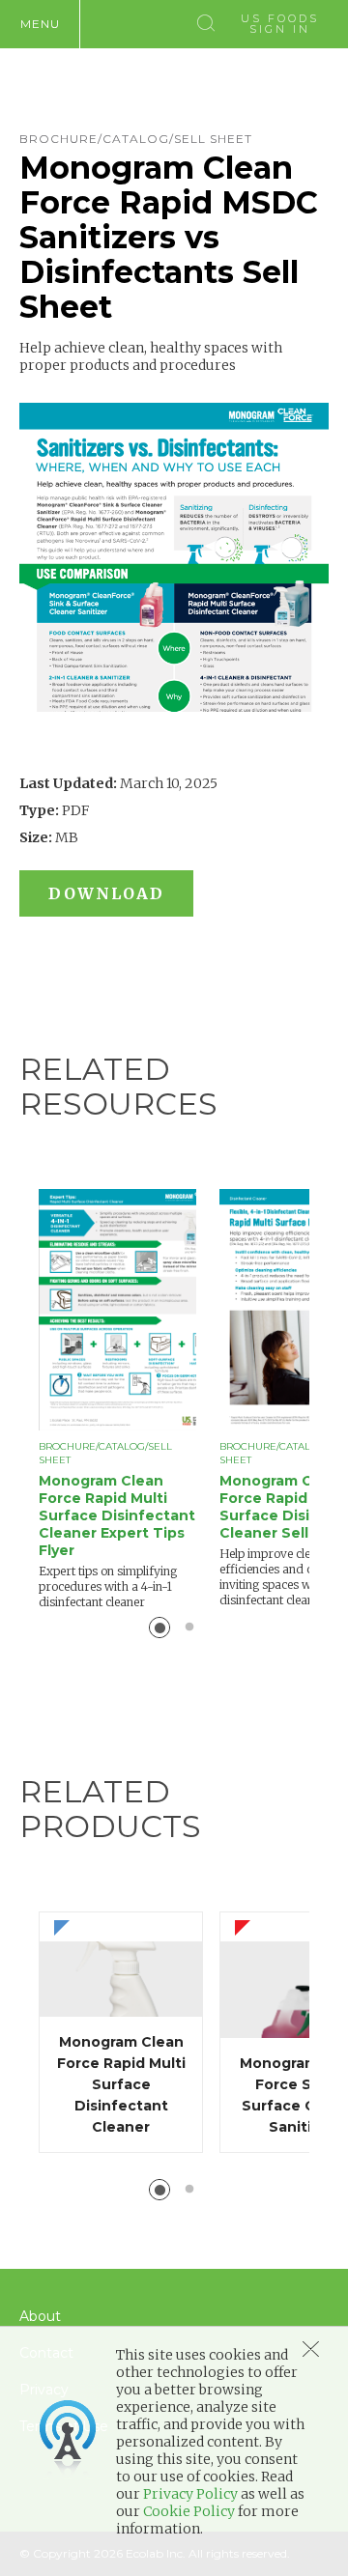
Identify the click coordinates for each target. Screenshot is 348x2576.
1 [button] (159, 1628)
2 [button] (189, 1628)
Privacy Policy (190, 2494)
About (40, 2316)
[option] (129, 1400)
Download (106, 893)
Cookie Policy (189, 2511)
